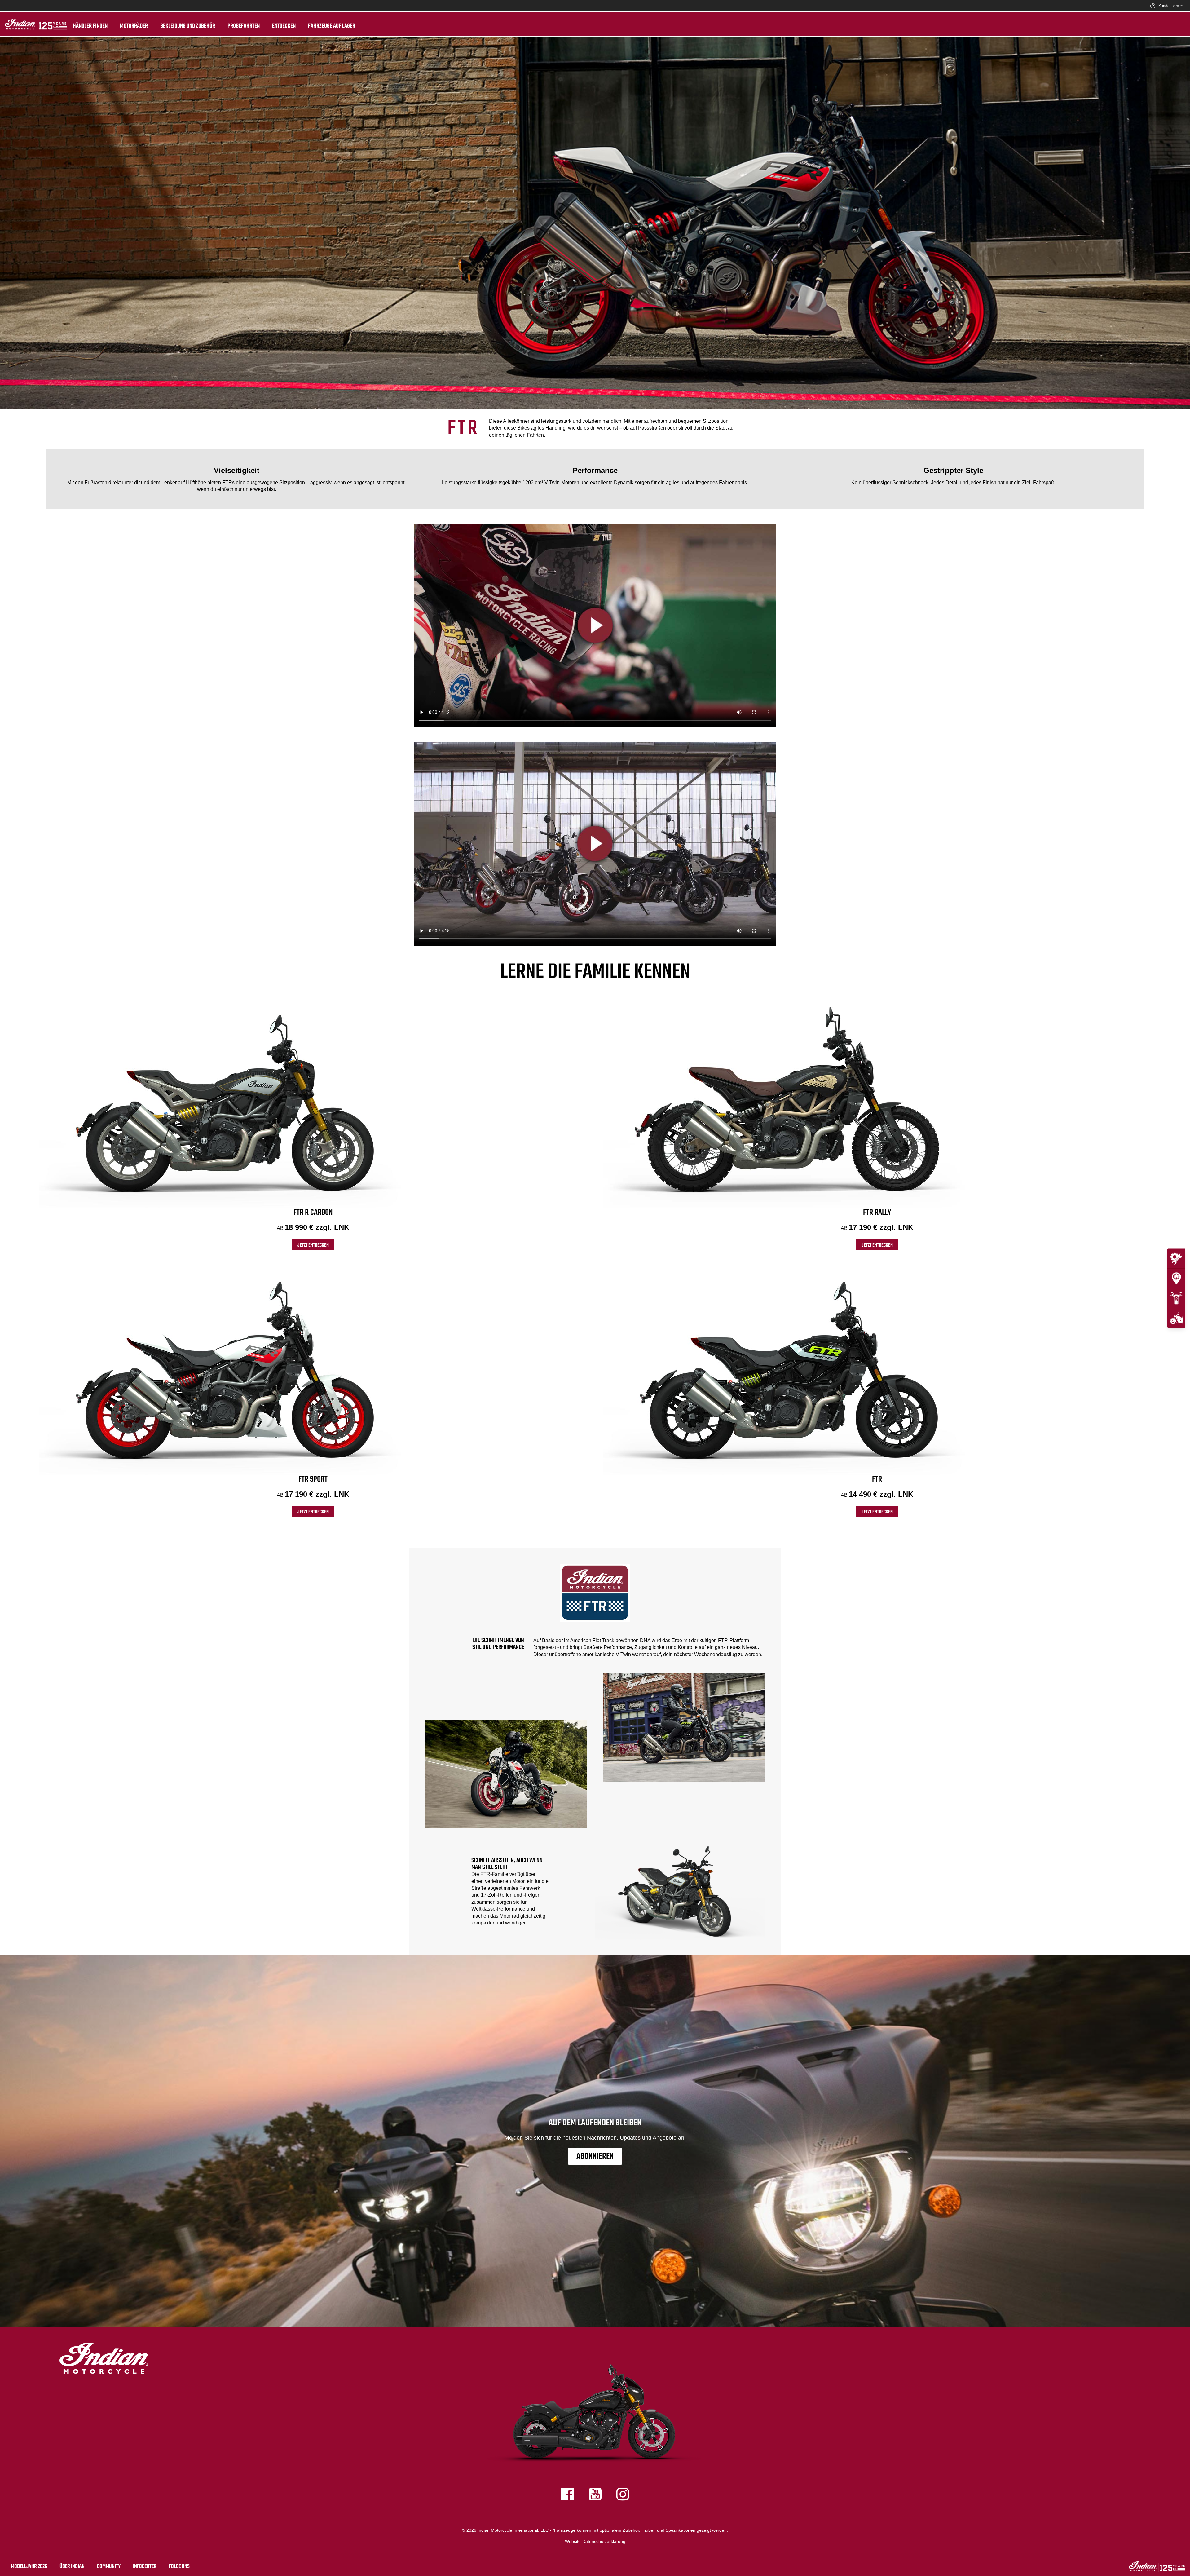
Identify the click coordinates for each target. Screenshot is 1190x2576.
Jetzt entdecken (313, 1245)
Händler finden (90, 26)
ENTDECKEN (284, 26)
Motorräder (134, 26)
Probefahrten (244, 26)
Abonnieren (595, 2156)
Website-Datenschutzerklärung (595, 2541)
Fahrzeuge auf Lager (332, 26)
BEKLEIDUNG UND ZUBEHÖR (188, 26)
